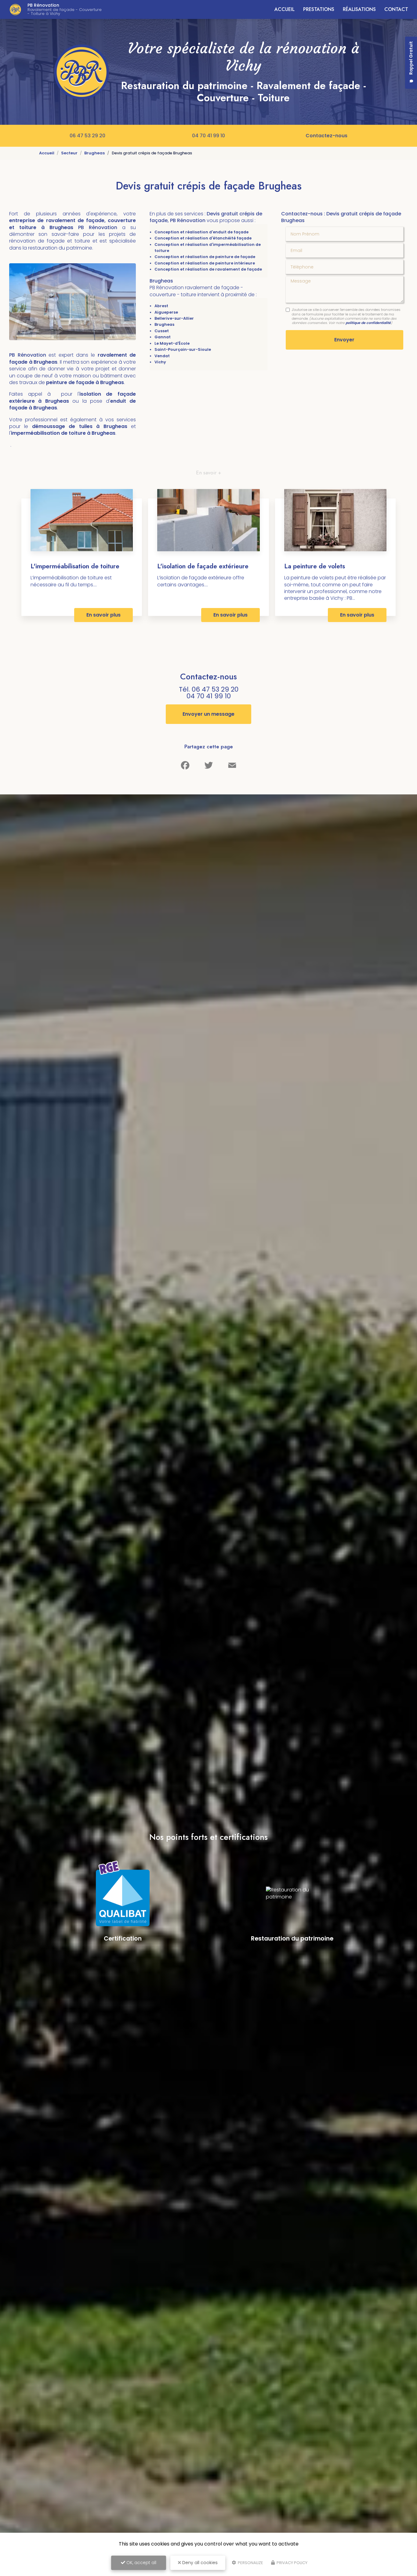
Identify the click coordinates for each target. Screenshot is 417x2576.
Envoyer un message (209, 714)
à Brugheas (112, 426)
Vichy (160, 362)
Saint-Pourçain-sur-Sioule (183, 349)
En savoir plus (103, 615)
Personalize (250, 2563)
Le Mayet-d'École (172, 343)
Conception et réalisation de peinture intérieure (205, 263)
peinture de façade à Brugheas (85, 382)
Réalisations (359, 9)
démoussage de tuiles (64, 426)
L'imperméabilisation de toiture (75, 566)
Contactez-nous (326, 136)
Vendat (162, 356)
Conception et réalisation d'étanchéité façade (203, 238)
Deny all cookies (199, 2563)
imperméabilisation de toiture (49, 433)
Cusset (162, 331)
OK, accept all (141, 2563)
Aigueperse (166, 312)
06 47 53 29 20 (87, 136)
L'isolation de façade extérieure (203, 566)
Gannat (163, 337)
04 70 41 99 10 (209, 136)
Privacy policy (292, 2563)
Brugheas (94, 153)
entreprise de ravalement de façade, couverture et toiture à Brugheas (73, 224)
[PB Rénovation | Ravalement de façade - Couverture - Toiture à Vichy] (15, 9)
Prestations (319, 9)
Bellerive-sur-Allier (174, 318)
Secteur (69, 153)
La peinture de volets (315, 566)
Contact (396, 9)
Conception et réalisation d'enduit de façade (201, 232)
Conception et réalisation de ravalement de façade (208, 269)
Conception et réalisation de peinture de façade (205, 257)
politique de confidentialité (368, 323)
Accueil (285, 9)
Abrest (161, 306)
